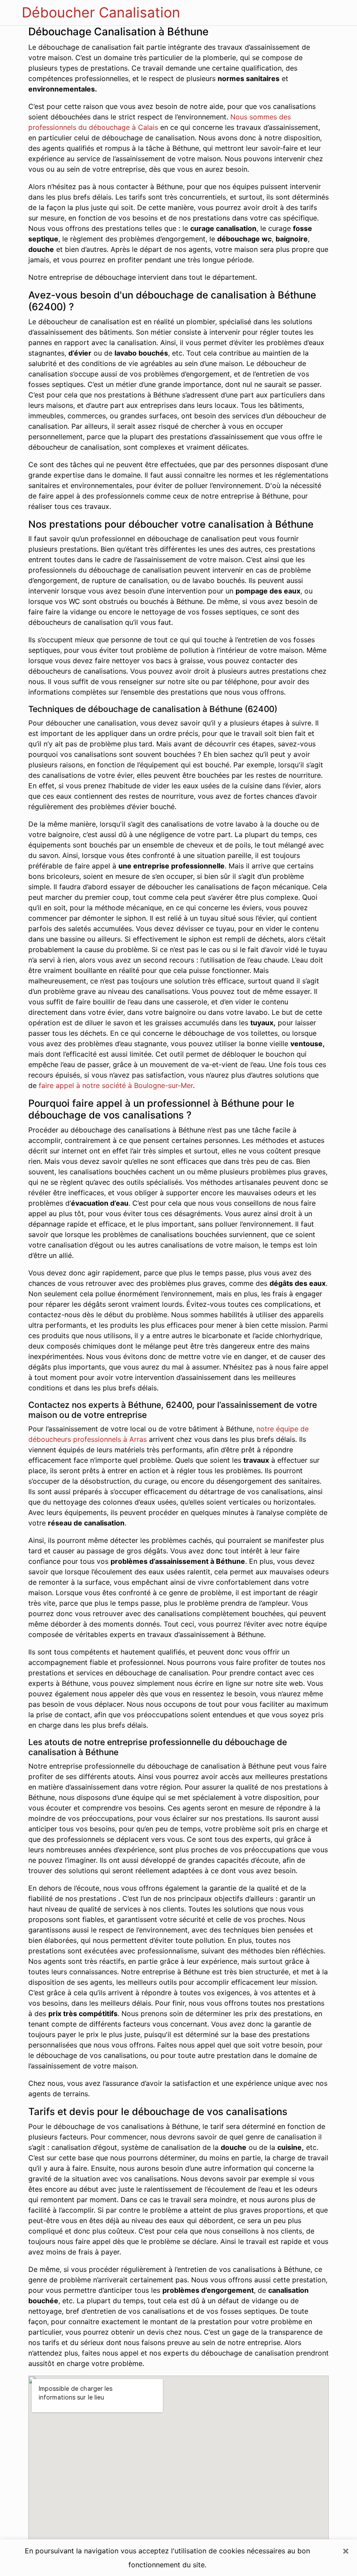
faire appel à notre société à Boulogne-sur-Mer (116, 1085)
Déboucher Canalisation (101, 12)
